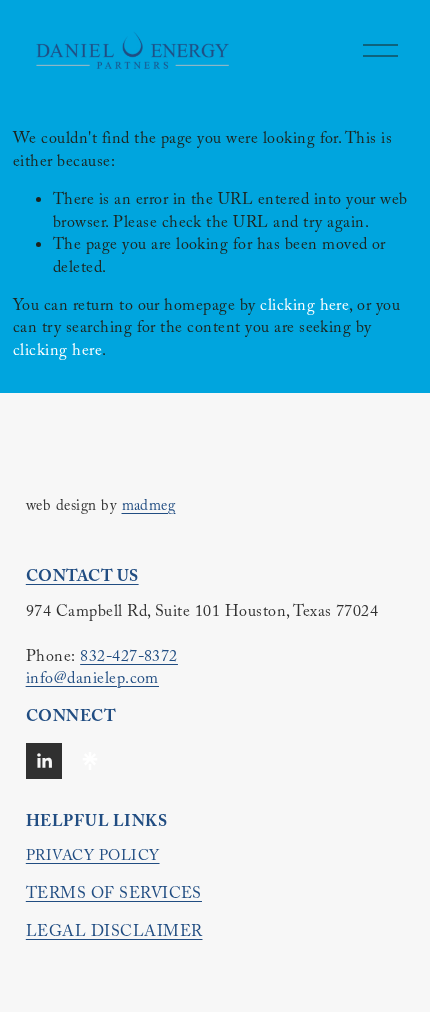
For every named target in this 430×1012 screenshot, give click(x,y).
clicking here (304, 307)
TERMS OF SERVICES (114, 896)
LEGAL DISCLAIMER (114, 934)
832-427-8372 (129, 659)
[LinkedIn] (44, 761)
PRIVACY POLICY (93, 858)
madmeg (149, 508)
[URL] (90, 761)
